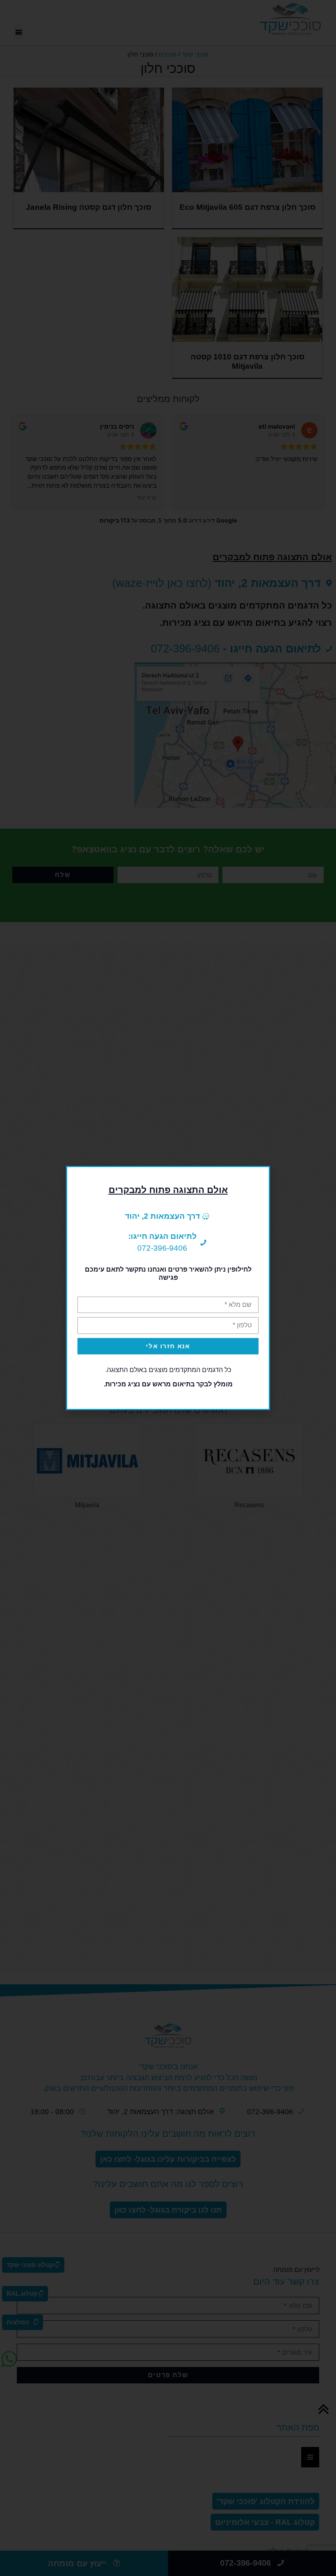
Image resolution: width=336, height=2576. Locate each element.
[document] (168, 1288)
